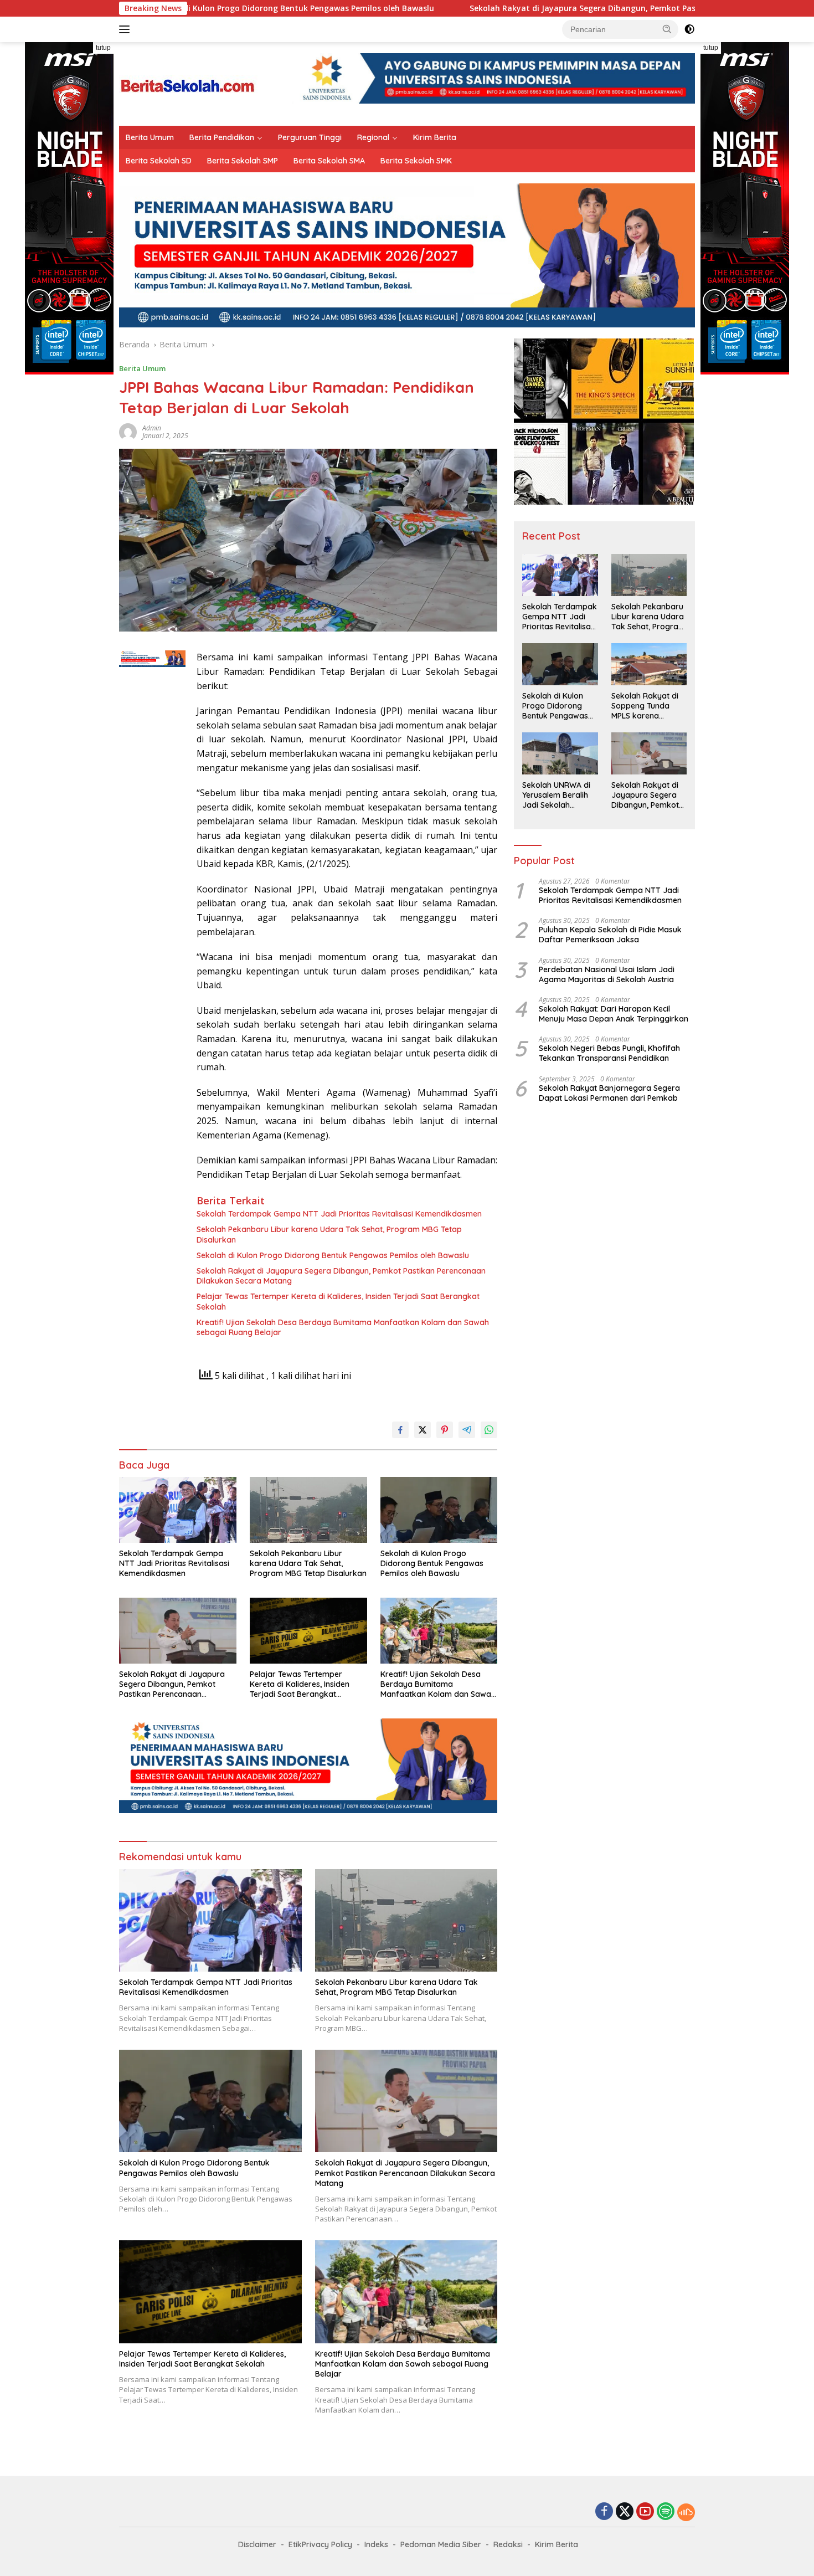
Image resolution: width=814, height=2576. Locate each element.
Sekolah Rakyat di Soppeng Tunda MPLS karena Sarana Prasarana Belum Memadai (646, 706)
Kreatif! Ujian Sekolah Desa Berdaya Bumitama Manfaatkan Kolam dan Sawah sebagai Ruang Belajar (343, 1327)
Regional (373, 137)
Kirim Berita (435, 137)
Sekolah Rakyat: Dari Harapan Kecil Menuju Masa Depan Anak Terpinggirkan (614, 1014)
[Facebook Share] (400, 1430)
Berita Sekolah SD (159, 161)
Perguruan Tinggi (310, 137)
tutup (103, 48)
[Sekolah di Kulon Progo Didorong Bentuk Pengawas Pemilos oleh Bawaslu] (439, 1510)
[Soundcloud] (686, 2512)
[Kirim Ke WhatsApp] (489, 1430)
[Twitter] (625, 2512)
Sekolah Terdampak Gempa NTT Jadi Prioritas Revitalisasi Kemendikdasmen (339, 1214)
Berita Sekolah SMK (416, 161)
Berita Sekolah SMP (243, 161)
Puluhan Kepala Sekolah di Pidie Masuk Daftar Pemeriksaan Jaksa (610, 935)
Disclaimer (257, 2544)
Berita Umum (150, 137)
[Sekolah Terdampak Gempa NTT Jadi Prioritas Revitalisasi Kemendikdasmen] (178, 1510)
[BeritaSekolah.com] (188, 83)
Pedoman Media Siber (441, 2544)
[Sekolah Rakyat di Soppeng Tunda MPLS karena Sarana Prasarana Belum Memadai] (649, 664)
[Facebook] (604, 2512)
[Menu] (127, 29)
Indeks (376, 2544)
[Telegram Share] (467, 1430)
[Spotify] (666, 2512)
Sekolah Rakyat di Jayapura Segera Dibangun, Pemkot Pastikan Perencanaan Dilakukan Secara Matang (550, 8)
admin (152, 428)
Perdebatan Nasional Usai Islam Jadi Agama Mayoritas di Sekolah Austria (607, 974)
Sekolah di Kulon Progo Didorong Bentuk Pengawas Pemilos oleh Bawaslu (333, 1255)
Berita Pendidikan (222, 137)
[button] (667, 29)
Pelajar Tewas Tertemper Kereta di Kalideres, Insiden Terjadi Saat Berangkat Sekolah (338, 1301)
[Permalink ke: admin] (128, 431)
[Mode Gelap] (689, 29)
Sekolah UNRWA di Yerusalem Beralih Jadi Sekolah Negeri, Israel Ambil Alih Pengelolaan (558, 795)
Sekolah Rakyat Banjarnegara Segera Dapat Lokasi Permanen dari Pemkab (609, 1093)
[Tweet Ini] (423, 1430)
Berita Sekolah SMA (329, 161)
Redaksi (508, 2544)
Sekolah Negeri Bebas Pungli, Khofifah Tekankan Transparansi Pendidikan (609, 1053)
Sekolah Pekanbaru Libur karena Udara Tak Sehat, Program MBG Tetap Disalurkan (329, 1234)
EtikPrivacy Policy (320, 2544)
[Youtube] (645, 2512)
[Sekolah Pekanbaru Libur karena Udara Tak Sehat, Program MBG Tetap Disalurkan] (308, 1510)
